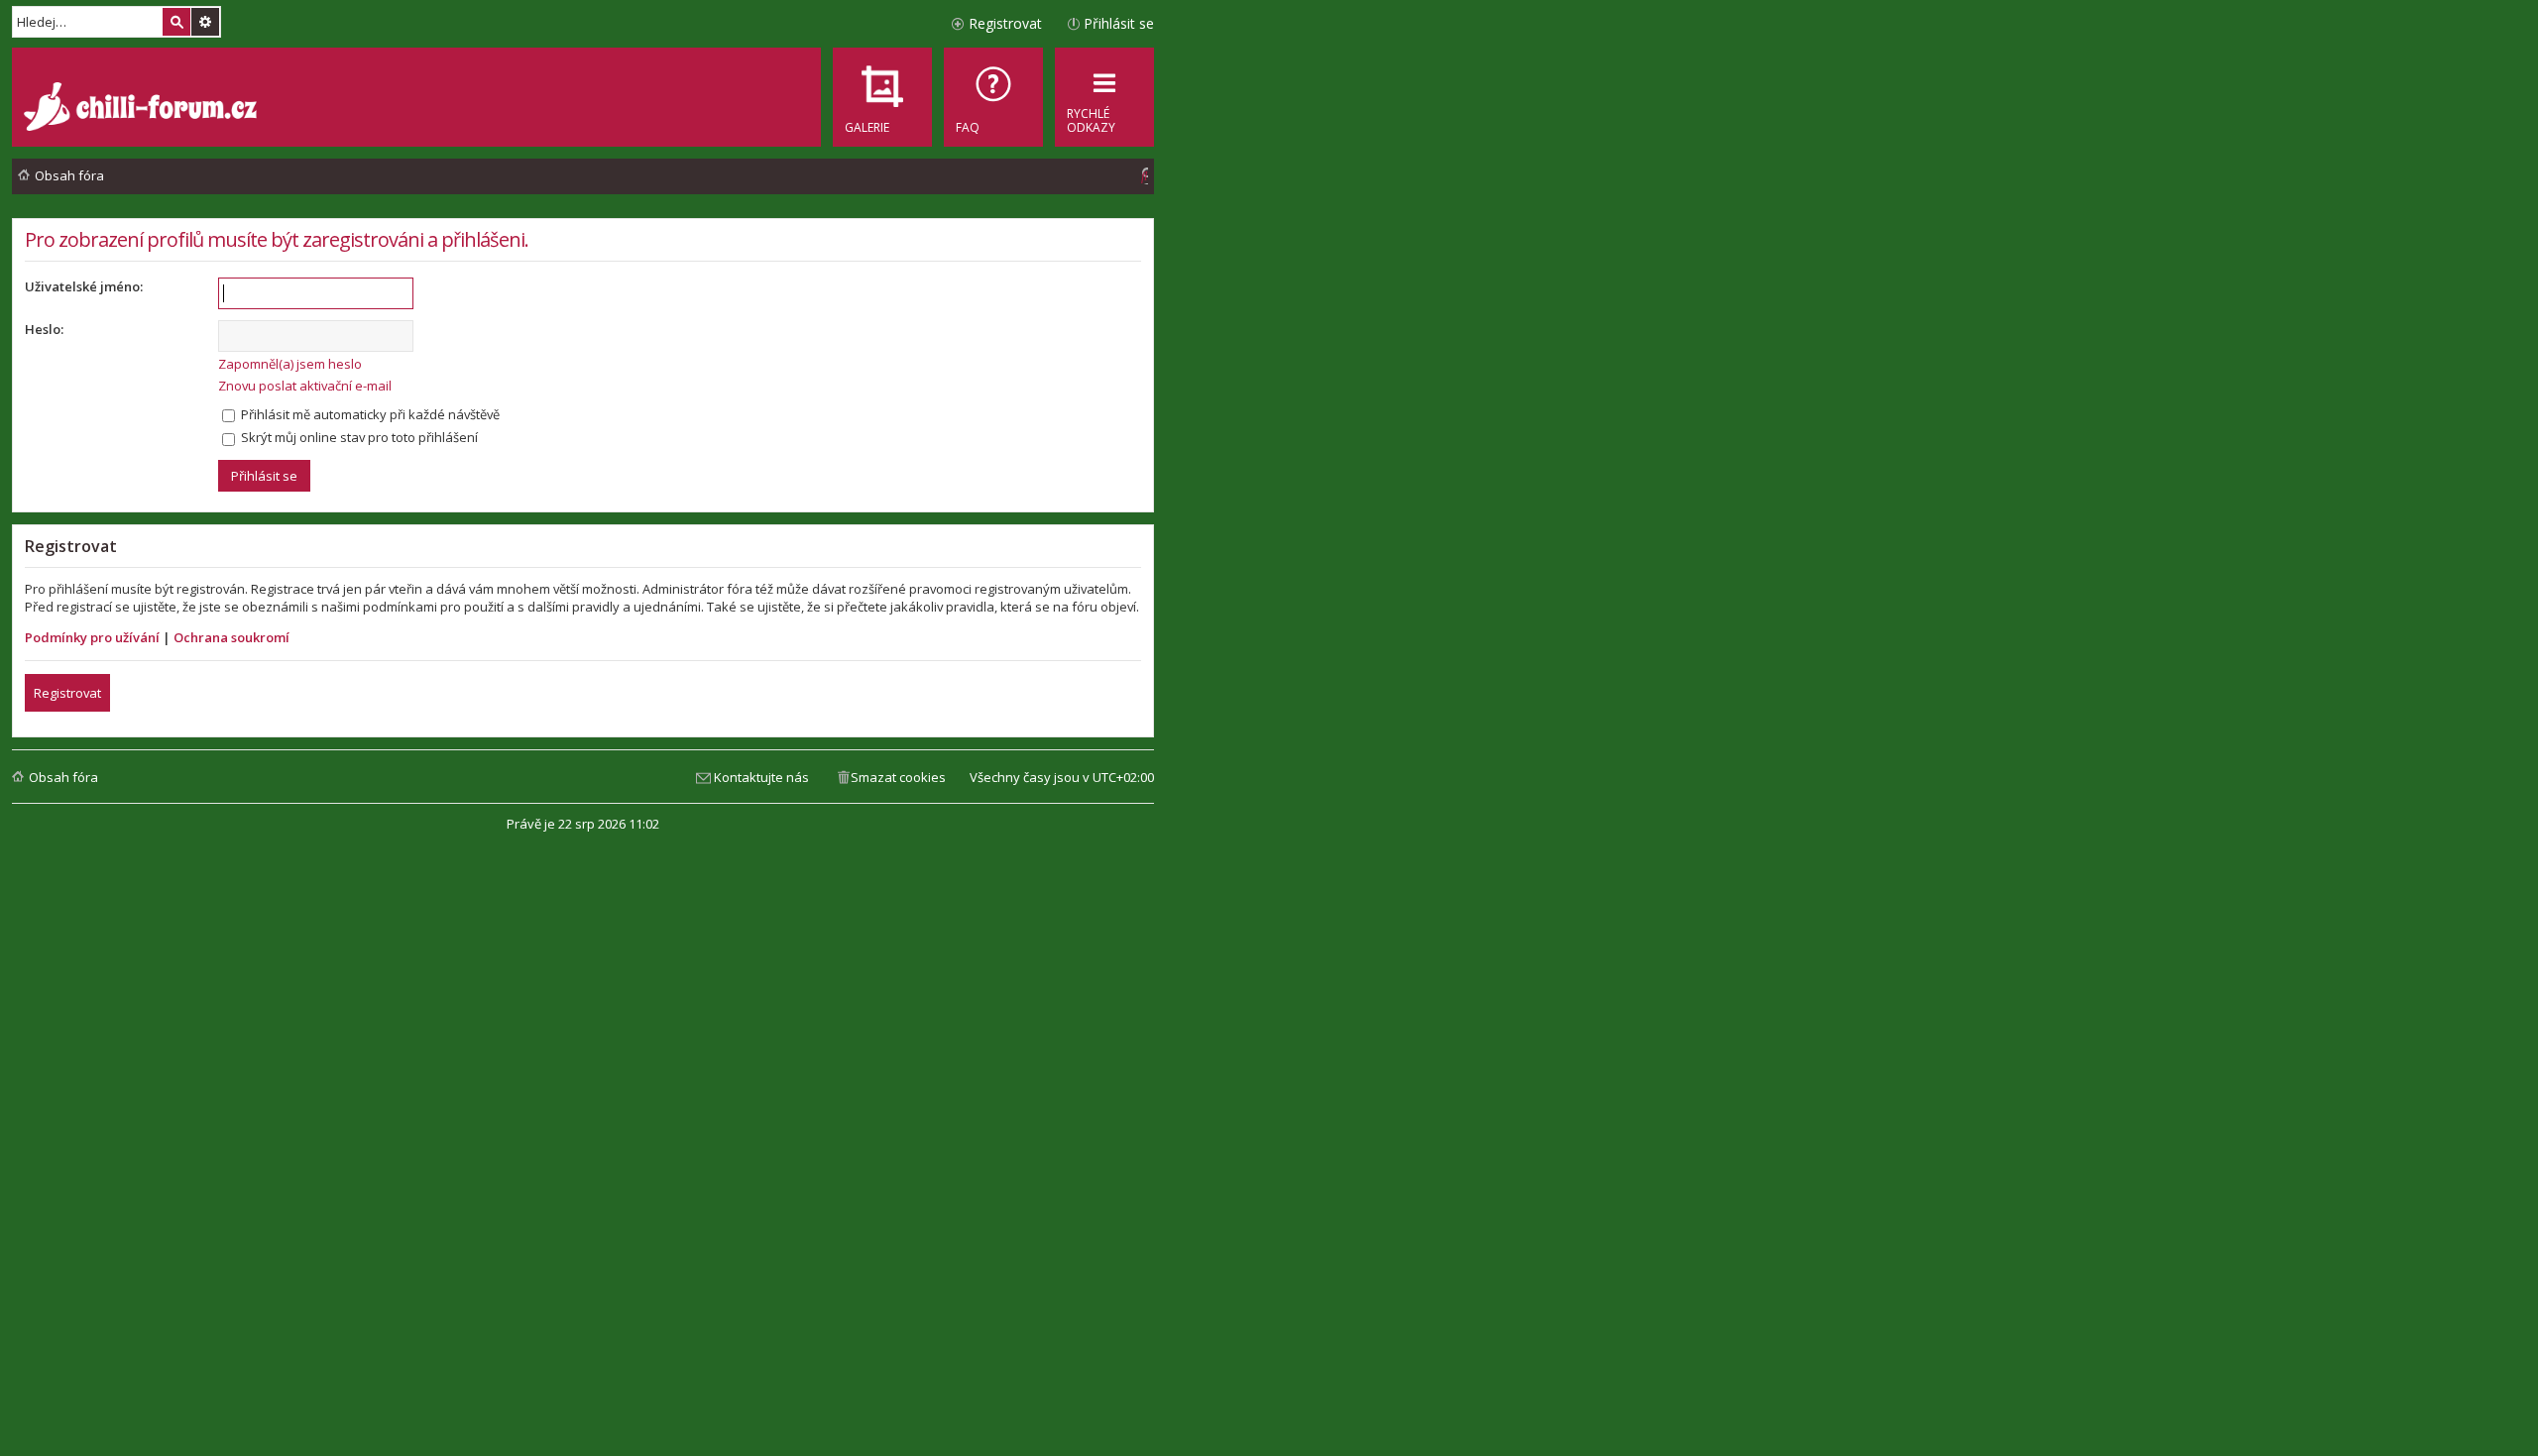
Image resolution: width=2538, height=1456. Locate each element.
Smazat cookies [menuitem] (898, 777)
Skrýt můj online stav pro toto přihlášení (358, 437)
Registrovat (67, 693)
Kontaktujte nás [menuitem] (761, 777)
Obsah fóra (63, 777)
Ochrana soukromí (231, 637)
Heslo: (44, 329)
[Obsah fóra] (143, 109)
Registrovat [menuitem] (1005, 23)
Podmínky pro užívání (92, 637)
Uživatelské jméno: (84, 286)
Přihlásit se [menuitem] (1119, 23)
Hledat (176, 22)
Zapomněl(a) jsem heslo (290, 364)
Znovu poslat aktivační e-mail (305, 386)
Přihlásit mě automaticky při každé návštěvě (369, 414)
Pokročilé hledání (205, 22)
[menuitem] (993, 97)
